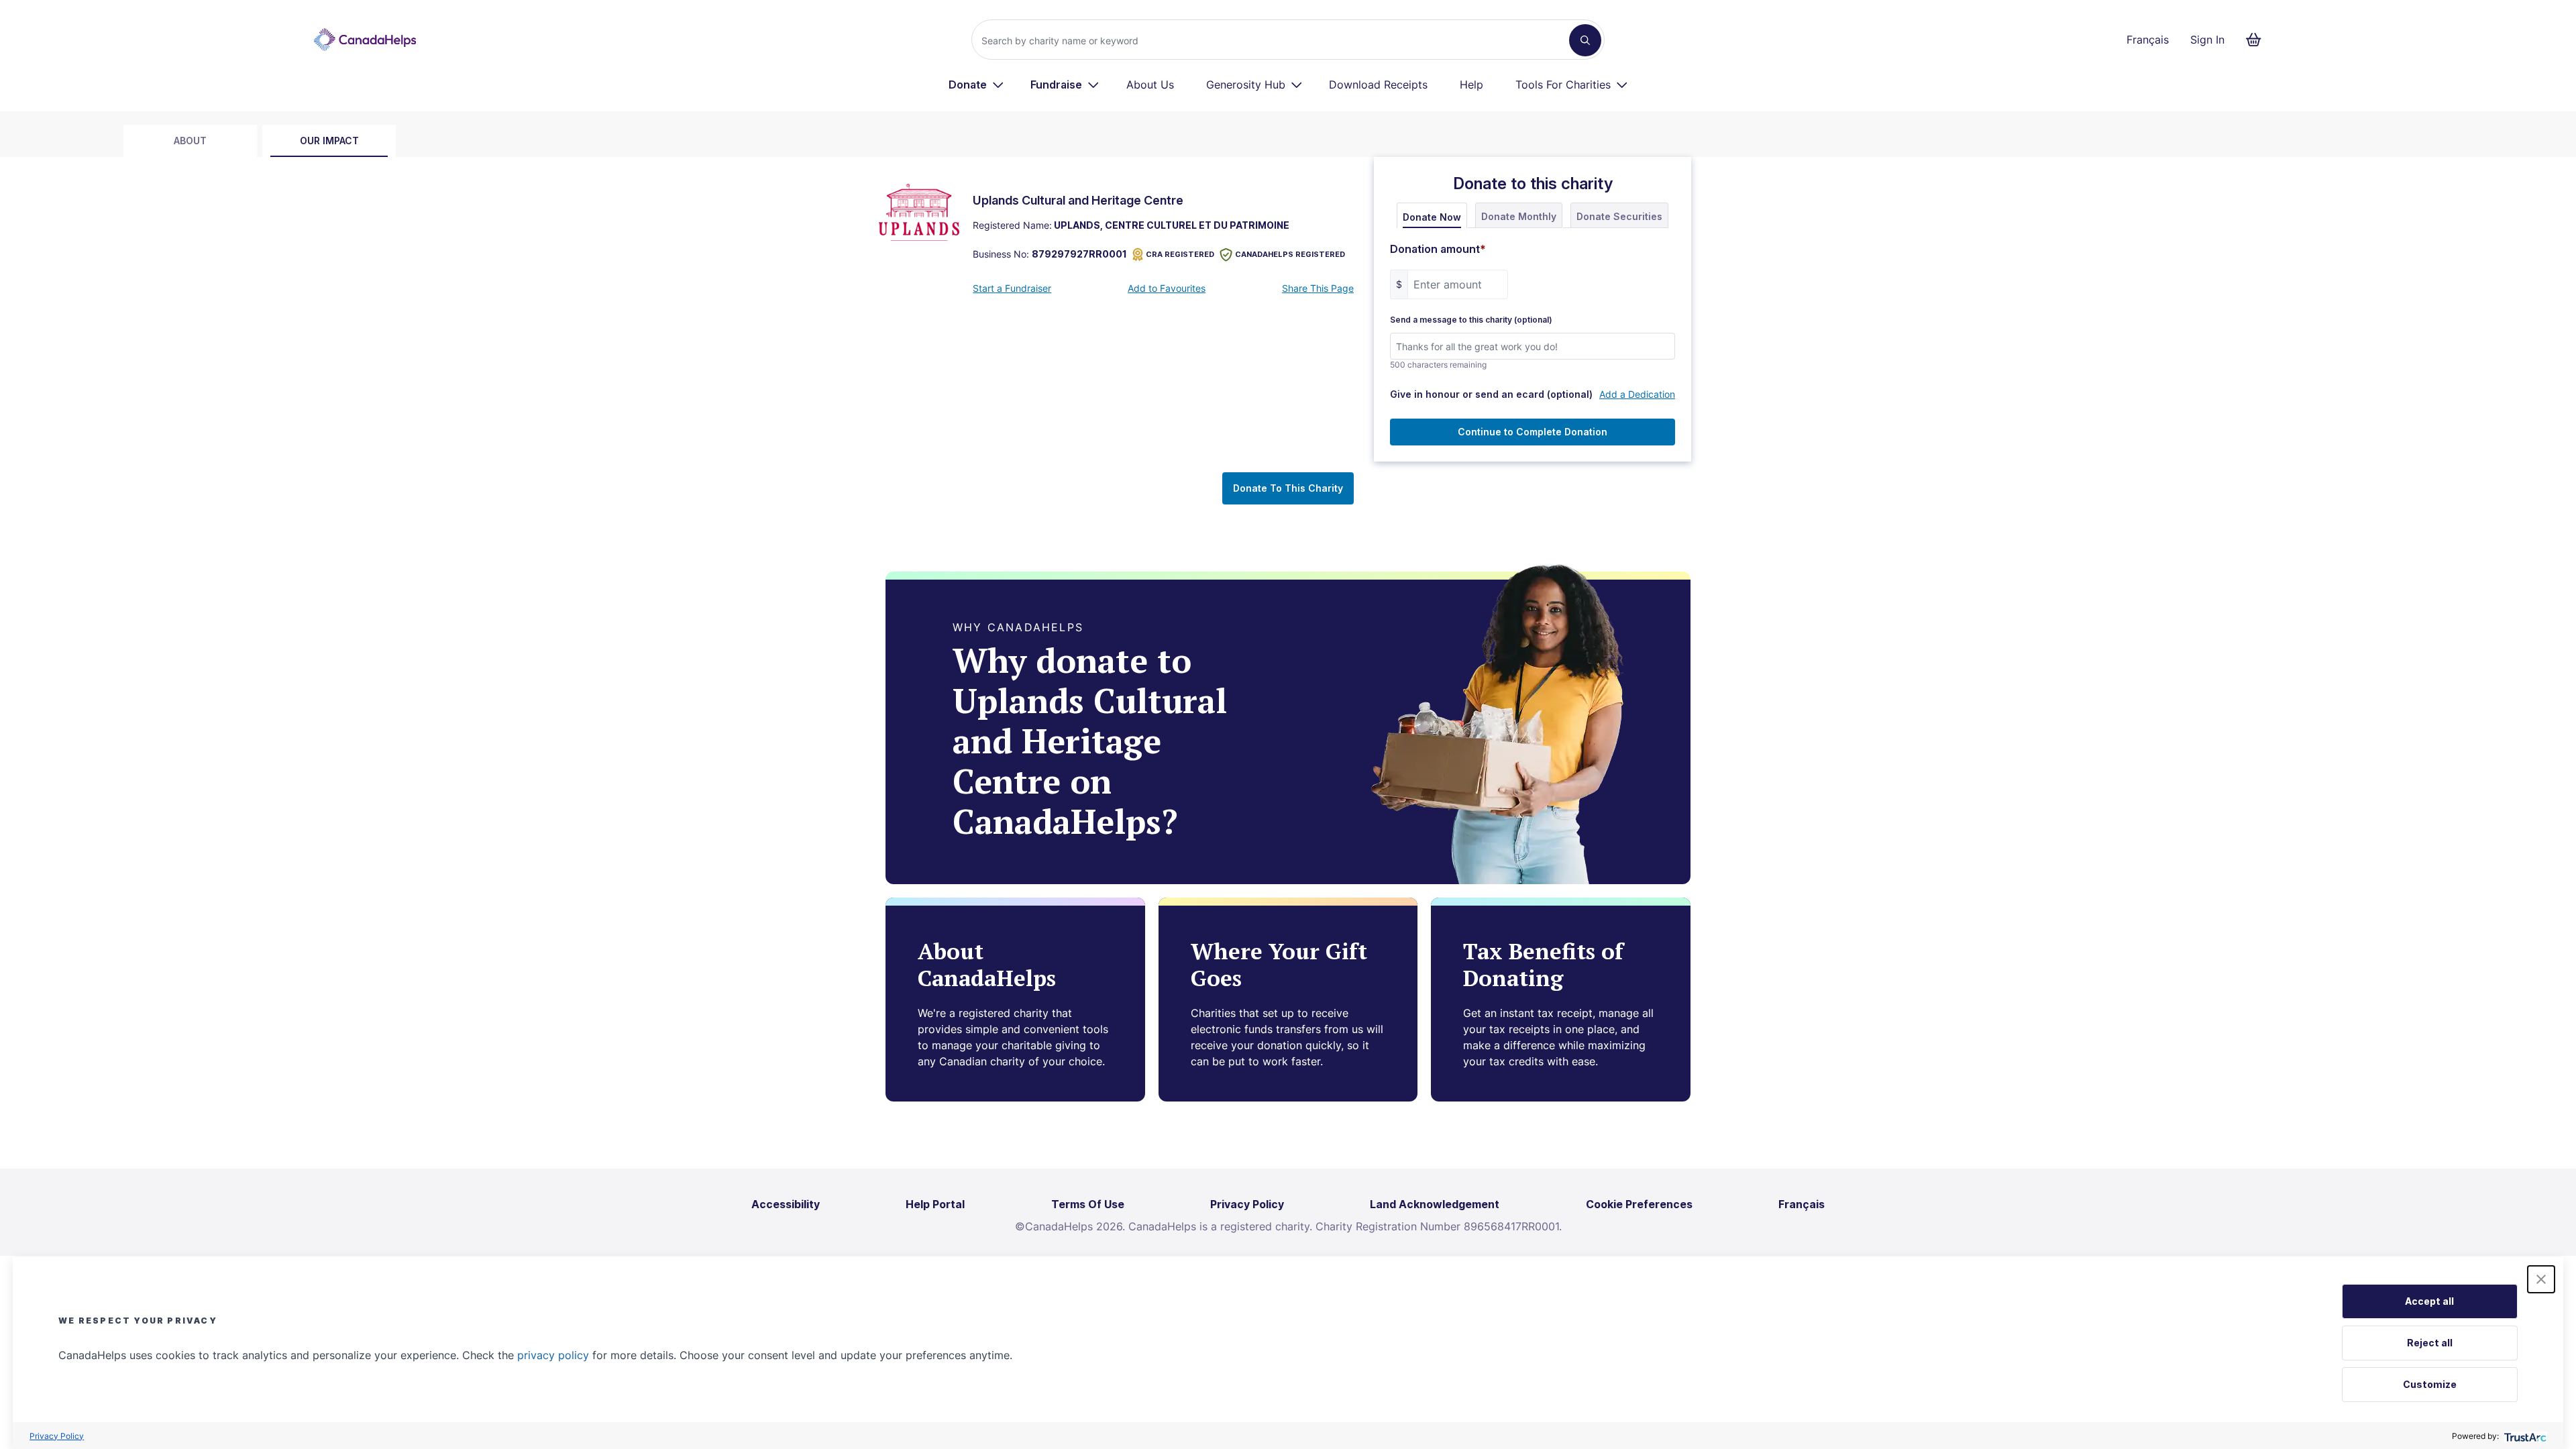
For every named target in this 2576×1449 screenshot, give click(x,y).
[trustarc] (2524, 1436)
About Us (1150, 85)
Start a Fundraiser (1012, 288)
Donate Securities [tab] (1619, 216)
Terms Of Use (1088, 1204)
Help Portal (935, 1204)
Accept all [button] (2429, 1301)
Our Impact (329, 141)
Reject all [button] (2430, 1343)
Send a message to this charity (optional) (1471, 320)
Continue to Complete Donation (1533, 432)
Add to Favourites (1167, 288)
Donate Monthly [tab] (1519, 216)
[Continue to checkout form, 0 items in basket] (2258, 40)
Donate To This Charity (1288, 488)
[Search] (1585, 40)
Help (1471, 85)
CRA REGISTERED (1180, 254)
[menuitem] (976, 85)
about (190, 141)
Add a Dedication (1637, 394)
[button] (2541, 1279)
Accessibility (786, 1204)
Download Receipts (1378, 85)
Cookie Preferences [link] (1639, 1204)
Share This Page (1318, 288)
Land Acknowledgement (1435, 1204)
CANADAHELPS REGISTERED (1290, 254)
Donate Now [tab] (1432, 217)
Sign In (2207, 40)
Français (2148, 40)
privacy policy (553, 1355)
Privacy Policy (57, 1436)
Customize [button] (2430, 1384)
